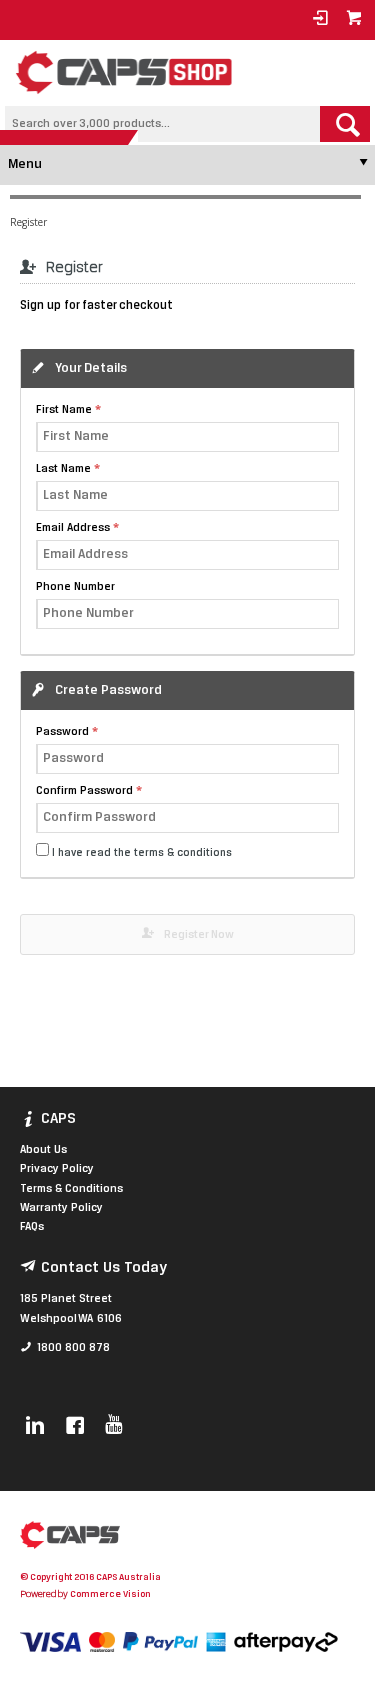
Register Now (199, 935)
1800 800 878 (73, 1348)
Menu (25, 164)
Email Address (73, 528)
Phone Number (75, 587)
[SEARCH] (345, 124)
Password (62, 732)
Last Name (63, 469)
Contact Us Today (104, 1268)
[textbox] (162, 124)
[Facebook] (75, 1427)
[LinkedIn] (35, 1427)
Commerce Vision (110, 1594)
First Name (64, 410)
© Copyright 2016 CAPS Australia (90, 1577)
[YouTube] (113, 1427)
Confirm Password (84, 791)
